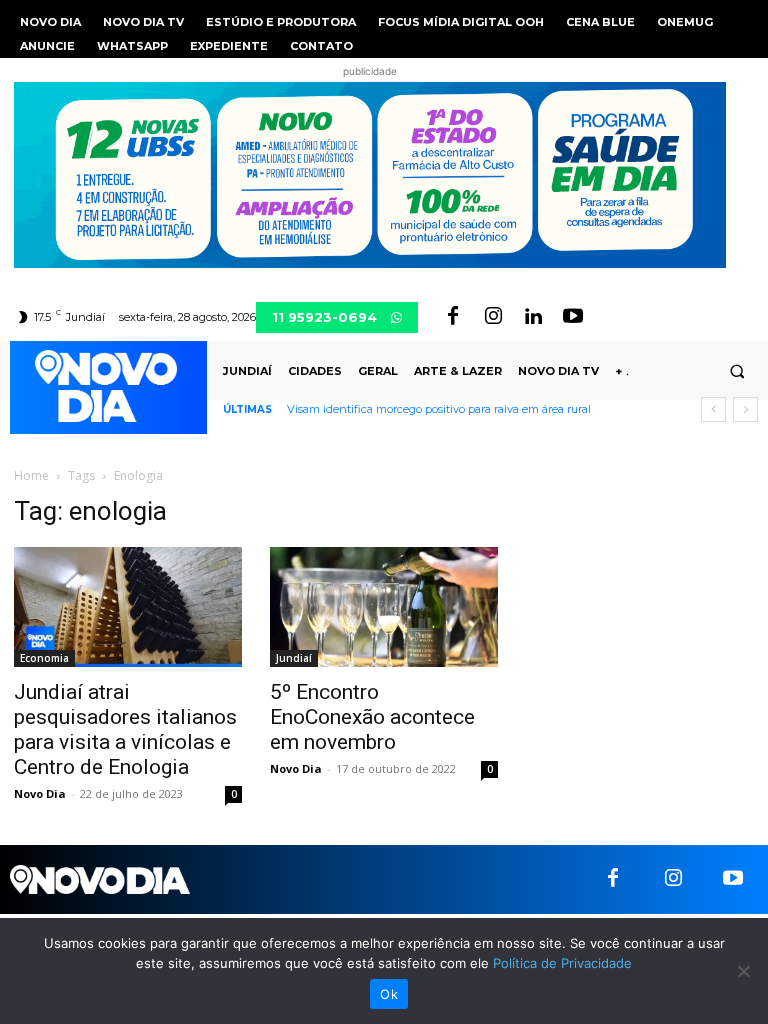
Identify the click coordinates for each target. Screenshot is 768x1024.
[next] (745, 409)
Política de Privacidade (562, 963)
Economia (44, 658)
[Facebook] (453, 317)
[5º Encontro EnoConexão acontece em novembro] (384, 607)
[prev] (713, 409)
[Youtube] (573, 317)
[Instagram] (493, 317)
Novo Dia (40, 793)
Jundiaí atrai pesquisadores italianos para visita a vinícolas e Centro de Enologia (125, 729)
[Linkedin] (533, 317)
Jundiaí (294, 658)
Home (31, 475)
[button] (737, 371)
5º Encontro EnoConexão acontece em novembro (372, 717)
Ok (389, 994)
